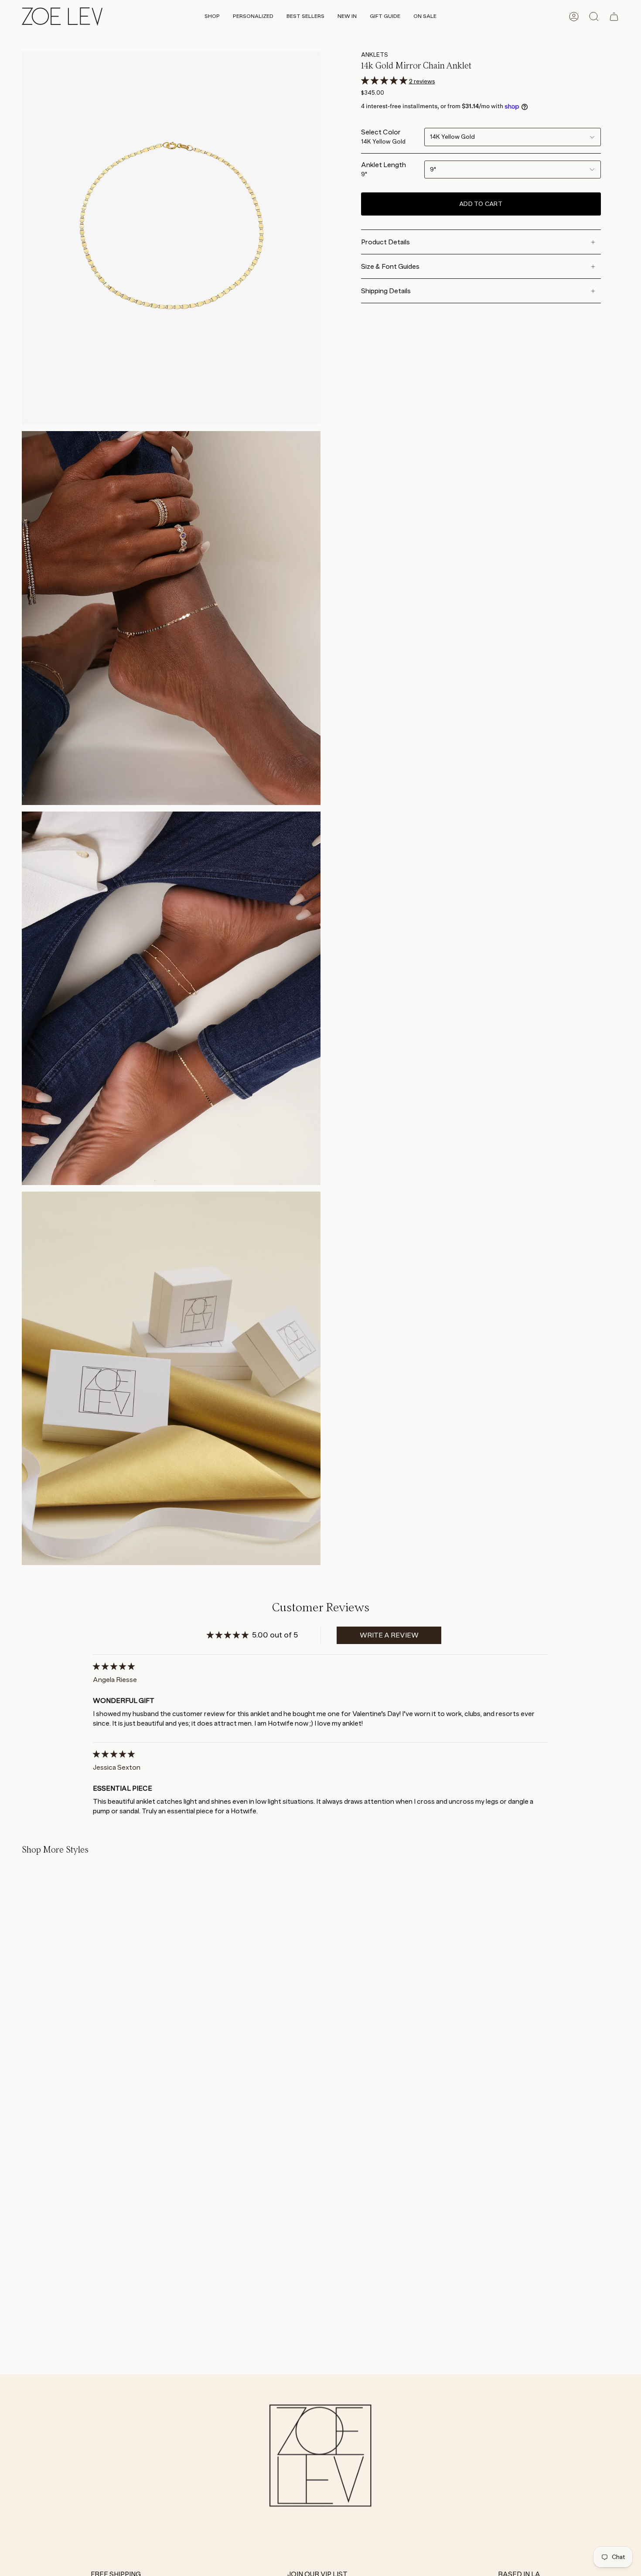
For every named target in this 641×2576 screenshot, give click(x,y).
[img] (114, 1667)
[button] (212, 17)
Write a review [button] (389, 1635)
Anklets (375, 55)
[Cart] (614, 17)
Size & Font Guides (390, 266)
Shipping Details (386, 291)
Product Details (385, 242)
